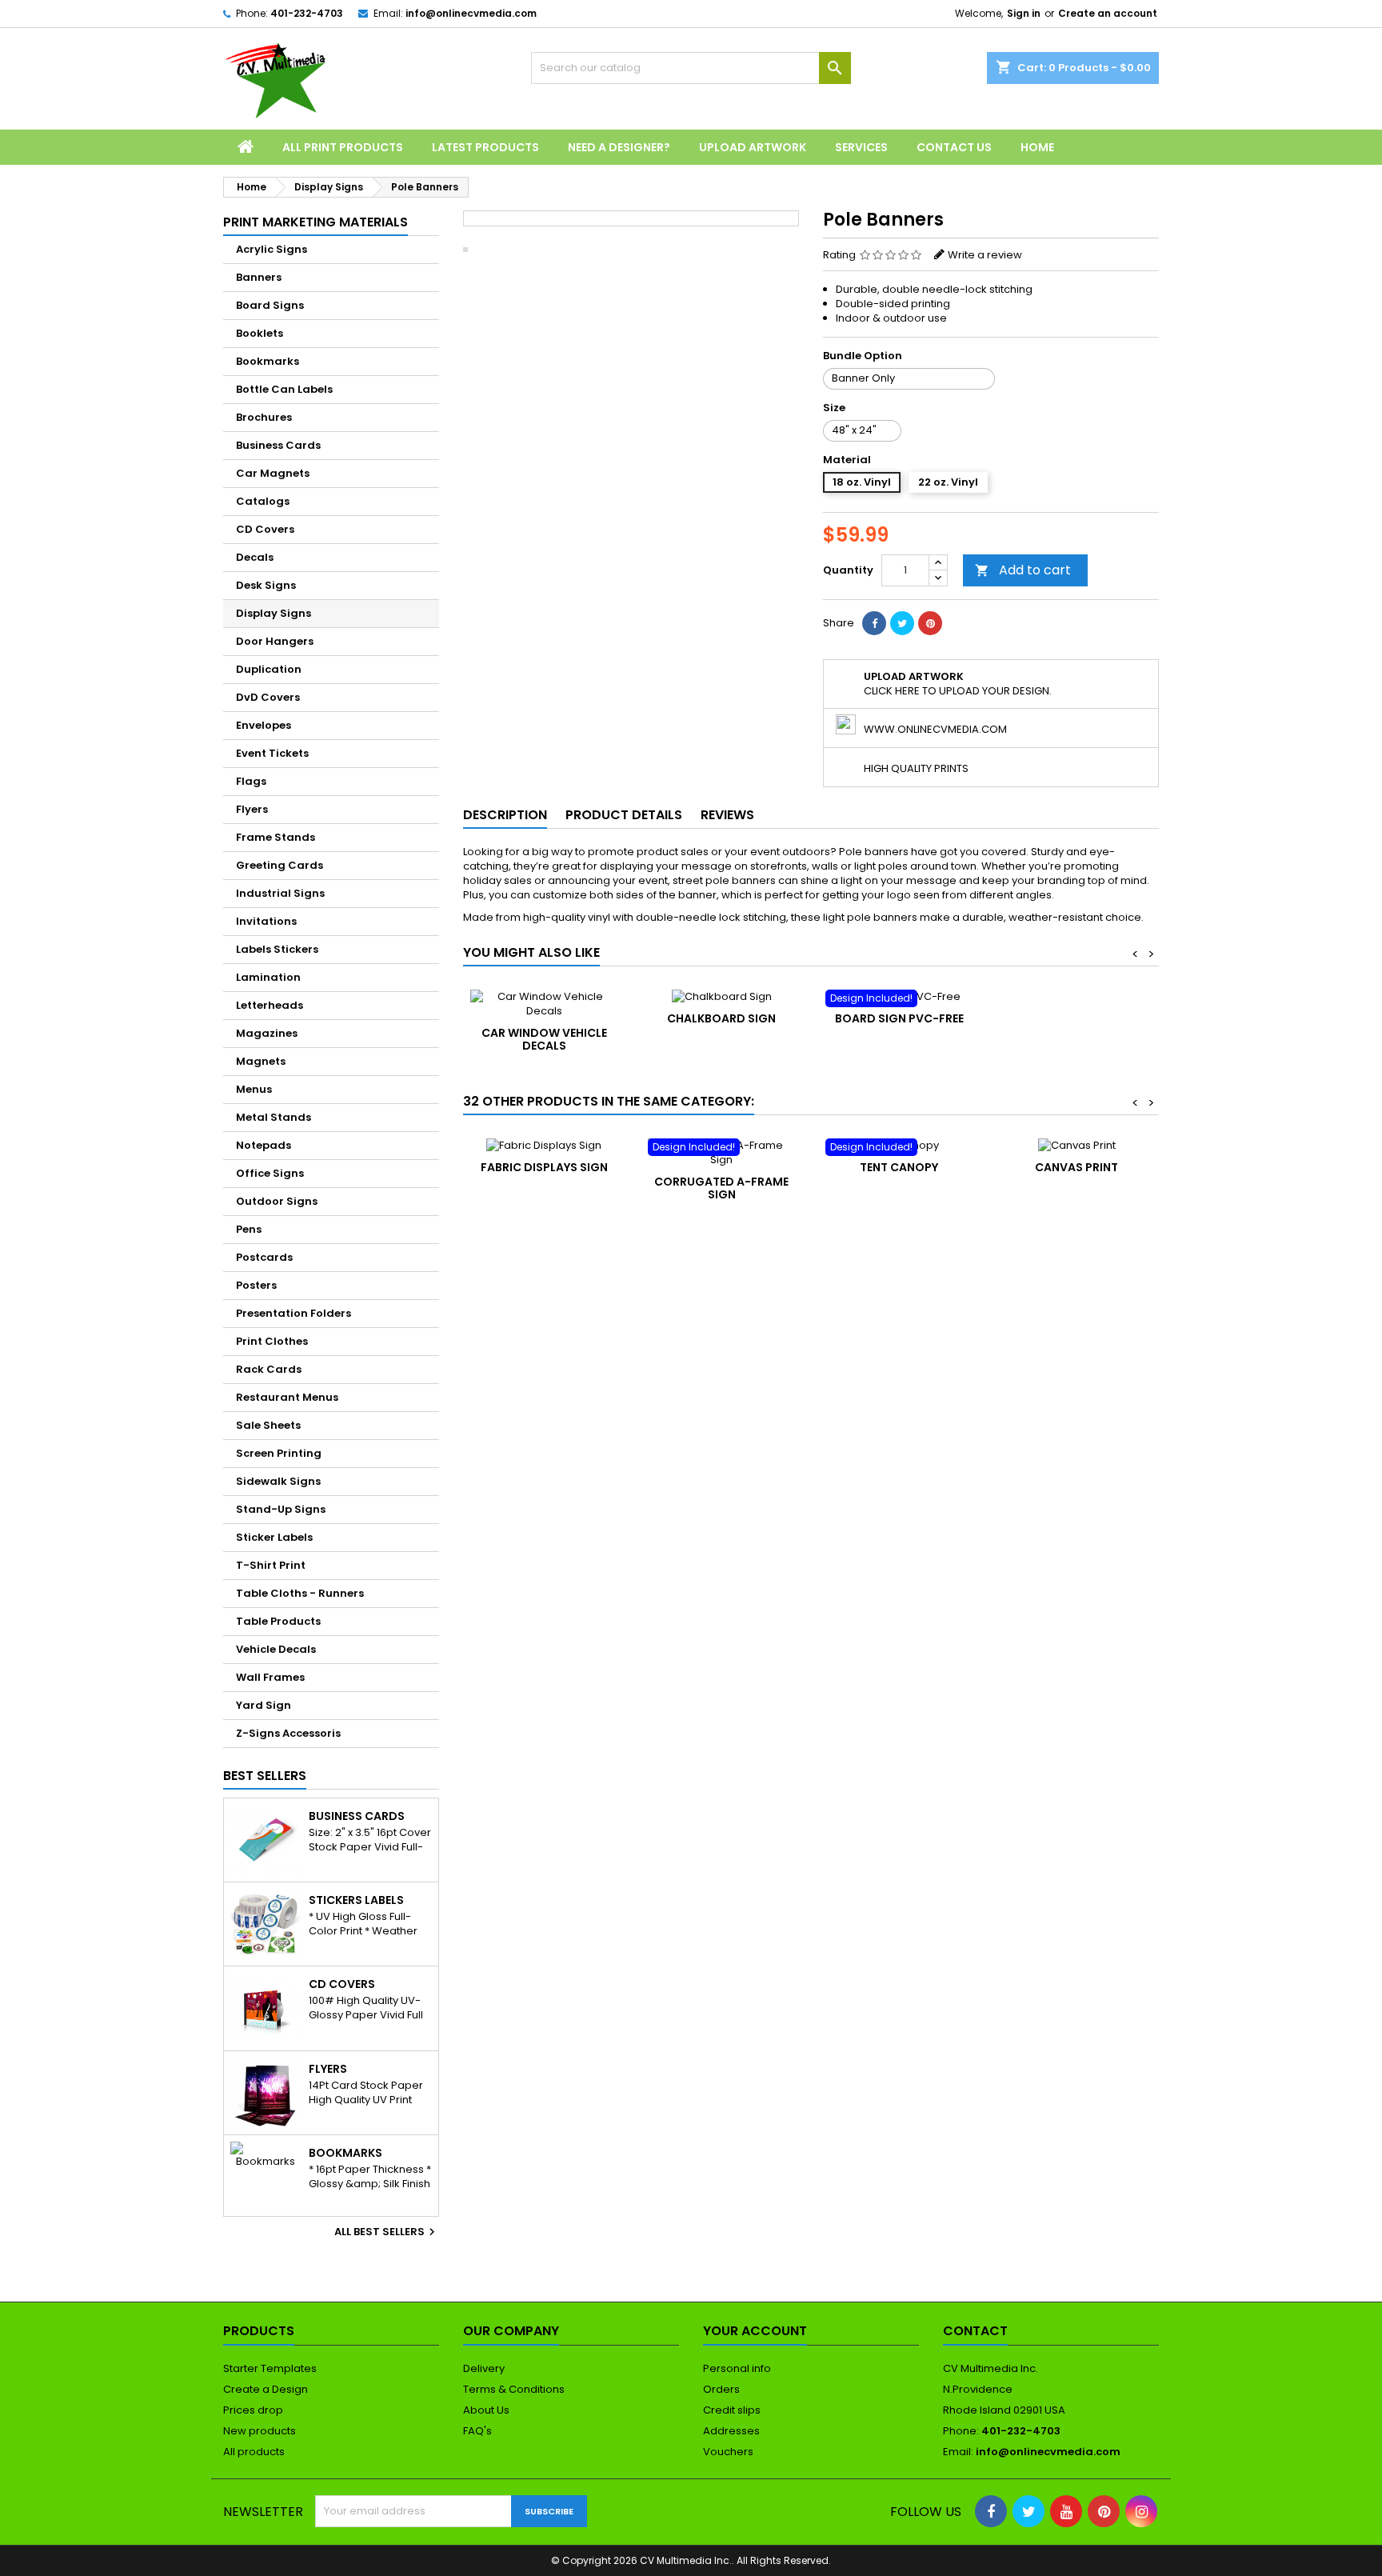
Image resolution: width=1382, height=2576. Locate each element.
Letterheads (270, 1005)
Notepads (264, 1145)
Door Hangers (275, 641)
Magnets (261, 1061)
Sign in (1024, 13)
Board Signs (270, 305)
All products (254, 2452)
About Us (486, 2410)
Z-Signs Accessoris (288, 1733)
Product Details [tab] (624, 815)
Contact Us (954, 147)
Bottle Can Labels (284, 389)
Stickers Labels (356, 1900)
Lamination (268, 977)
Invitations (266, 921)
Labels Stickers (277, 949)
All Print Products (343, 147)
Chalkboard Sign (721, 1018)
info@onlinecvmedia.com (471, 13)
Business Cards (278, 445)
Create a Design (266, 2389)
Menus (254, 1089)
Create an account (1108, 13)
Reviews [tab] (727, 815)
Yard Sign (264, 1705)
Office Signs (270, 1173)
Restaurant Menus (287, 1397)
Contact (975, 2331)
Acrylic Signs (272, 249)
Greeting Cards (280, 865)
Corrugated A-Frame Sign (721, 1188)
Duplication (269, 669)
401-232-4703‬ (307, 13)
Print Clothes (272, 1341)
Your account (755, 2331)
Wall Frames (270, 1677)
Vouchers (728, 2452)
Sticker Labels (274, 1537)
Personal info (737, 2368)
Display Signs (274, 613)
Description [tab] (505, 815)
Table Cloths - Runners (300, 1593)
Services (861, 147)
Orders (721, 2389)
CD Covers (265, 529)
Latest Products (485, 147)
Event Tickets (272, 753)
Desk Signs (266, 585)
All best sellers (387, 2232)
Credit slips (732, 2410)
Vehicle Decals (276, 1649)
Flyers (252, 809)
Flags (251, 781)
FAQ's (477, 2431)
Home (1037, 147)
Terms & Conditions (514, 2389)
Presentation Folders (294, 1313)
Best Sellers (265, 1776)
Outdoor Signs (277, 1201)
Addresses (731, 2431)
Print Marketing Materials (316, 222)
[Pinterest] (930, 623)
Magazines (267, 1033)
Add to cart (1023, 570)
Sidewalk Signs (278, 1481)
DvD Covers (268, 697)
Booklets (260, 333)
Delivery (484, 2368)
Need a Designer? (619, 147)
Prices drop (253, 2410)
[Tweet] (902, 623)
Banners (259, 277)
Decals (255, 557)
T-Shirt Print (271, 1565)
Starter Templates (270, 2368)
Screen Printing (279, 1453)
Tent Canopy (899, 1167)
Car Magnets (273, 473)
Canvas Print (1076, 1167)
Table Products (278, 1621)
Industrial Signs (280, 893)
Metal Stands (274, 1117)
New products (260, 2431)
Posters (256, 1285)
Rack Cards (269, 1369)
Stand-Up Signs (281, 1509)
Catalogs (263, 501)
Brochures (264, 417)
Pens (249, 1229)
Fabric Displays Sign (544, 1167)
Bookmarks (268, 361)
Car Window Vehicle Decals (544, 1039)
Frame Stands (276, 837)
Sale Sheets (268, 1425)
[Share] (874, 623)
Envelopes (264, 725)
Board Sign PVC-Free (899, 1018)
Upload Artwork (753, 147)
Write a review (985, 255)
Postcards (264, 1257)
